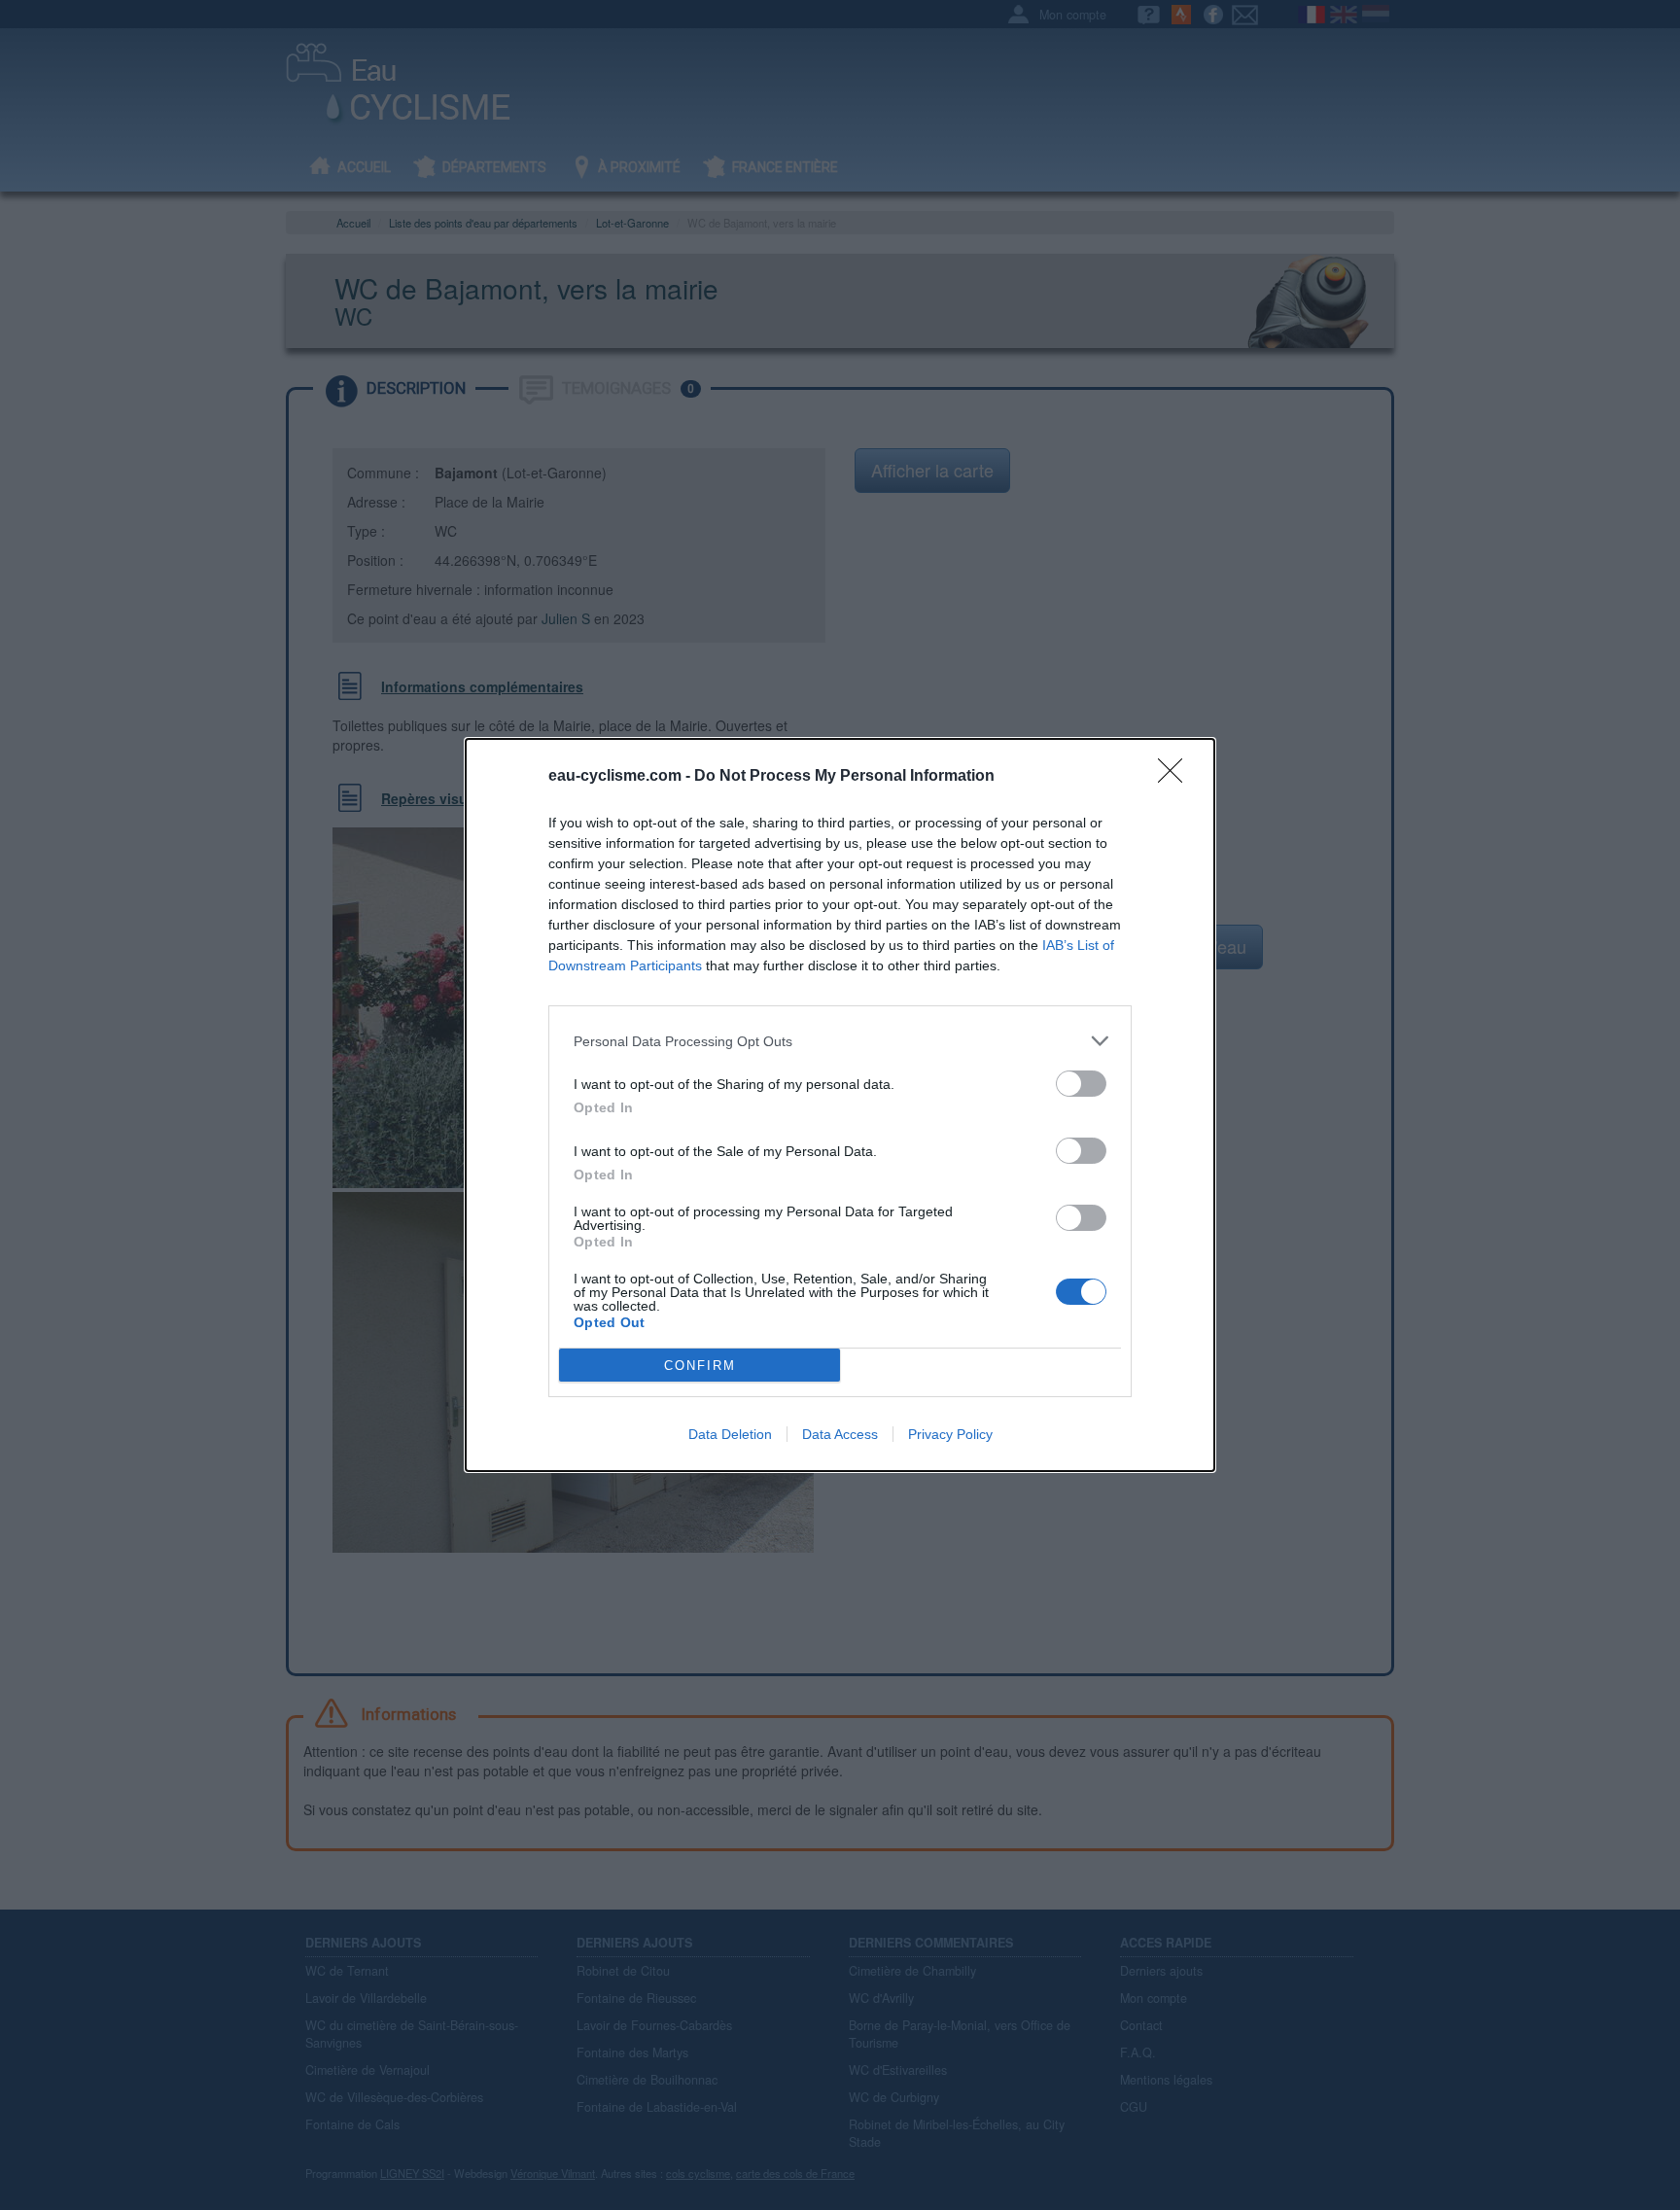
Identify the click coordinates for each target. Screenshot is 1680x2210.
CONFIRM (700, 1366)
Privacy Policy (950, 1434)
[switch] (1081, 1084)
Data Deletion (730, 1434)
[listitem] (840, 1041)
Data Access (840, 1434)
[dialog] (840, 1105)
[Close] (1176, 777)
